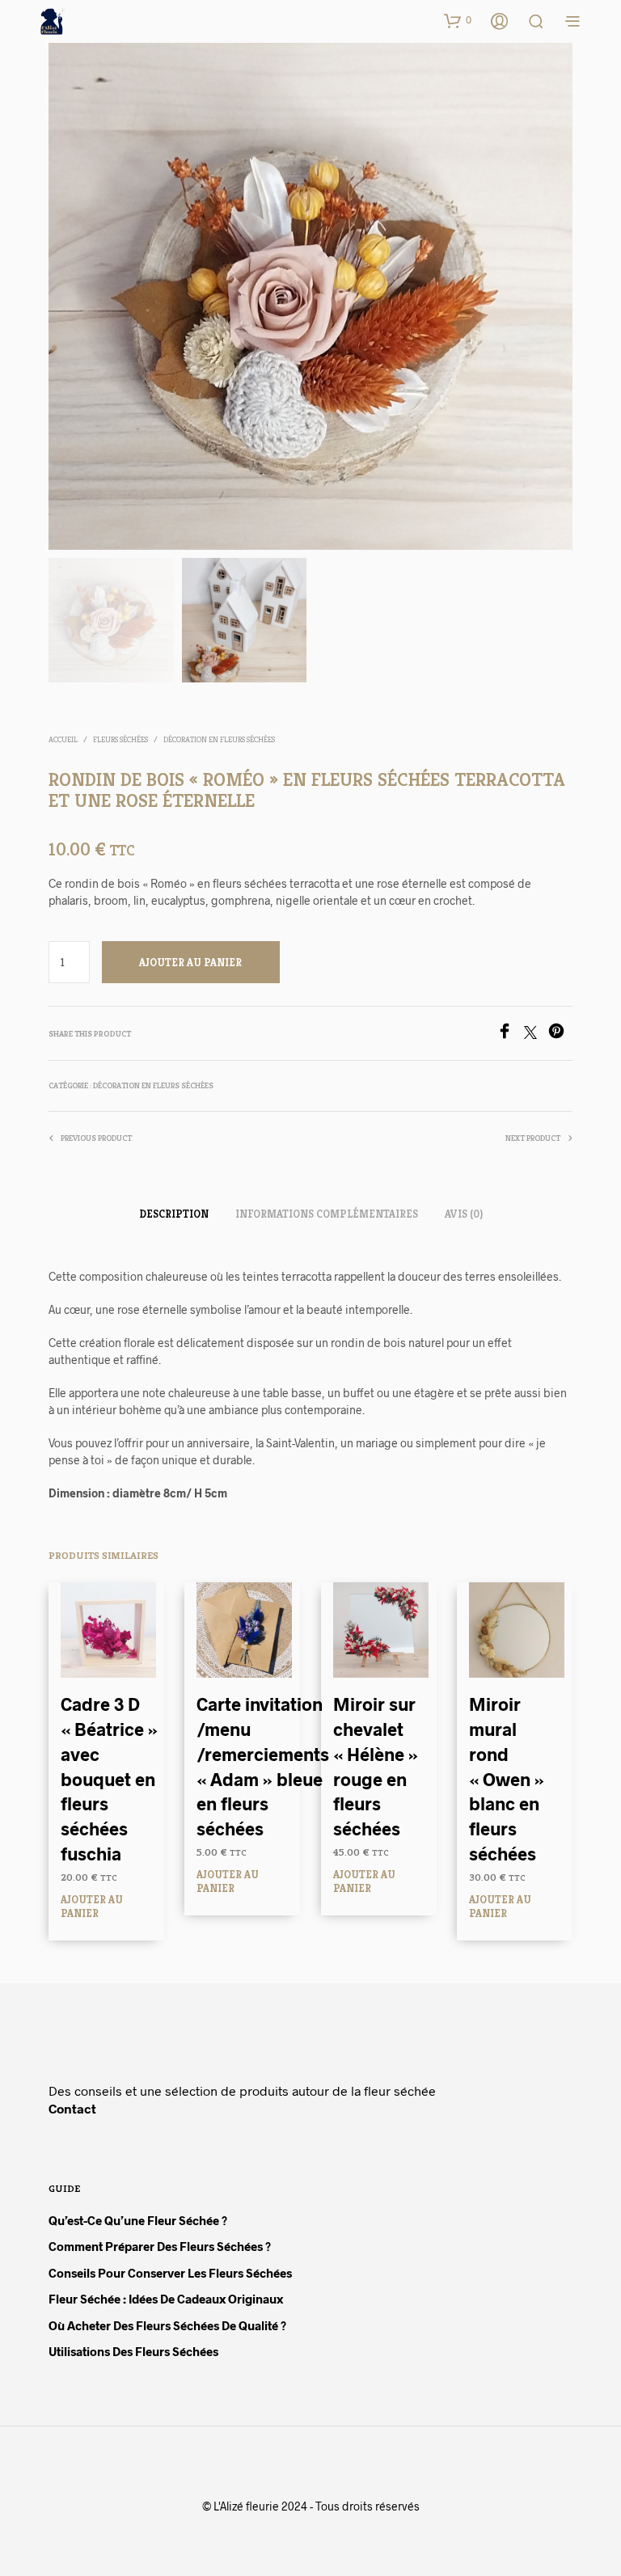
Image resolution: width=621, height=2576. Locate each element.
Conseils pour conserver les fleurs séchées (170, 2273)
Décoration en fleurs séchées (219, 739)
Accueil (63, 739)
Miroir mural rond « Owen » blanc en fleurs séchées (507, 1778)
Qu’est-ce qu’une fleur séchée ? (138, 2220)
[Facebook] (510, 1034)
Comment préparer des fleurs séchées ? (160, 2246)
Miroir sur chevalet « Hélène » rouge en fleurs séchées (376, 1766)
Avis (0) (464, 1214)
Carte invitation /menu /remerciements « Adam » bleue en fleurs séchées (263, 1766)
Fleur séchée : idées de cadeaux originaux (166, 2299)
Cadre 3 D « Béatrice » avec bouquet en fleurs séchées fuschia (109, 1778)
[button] (458, 20)
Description (174, 1214)
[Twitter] (536, 1034)
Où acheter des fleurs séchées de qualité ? (167, 2325)
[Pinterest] (560, 1034)
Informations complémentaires (327, 1214)
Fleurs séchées (120, 739)
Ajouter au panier (92, 1905)
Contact (72, 2108)
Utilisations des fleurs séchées (133, 2351)
